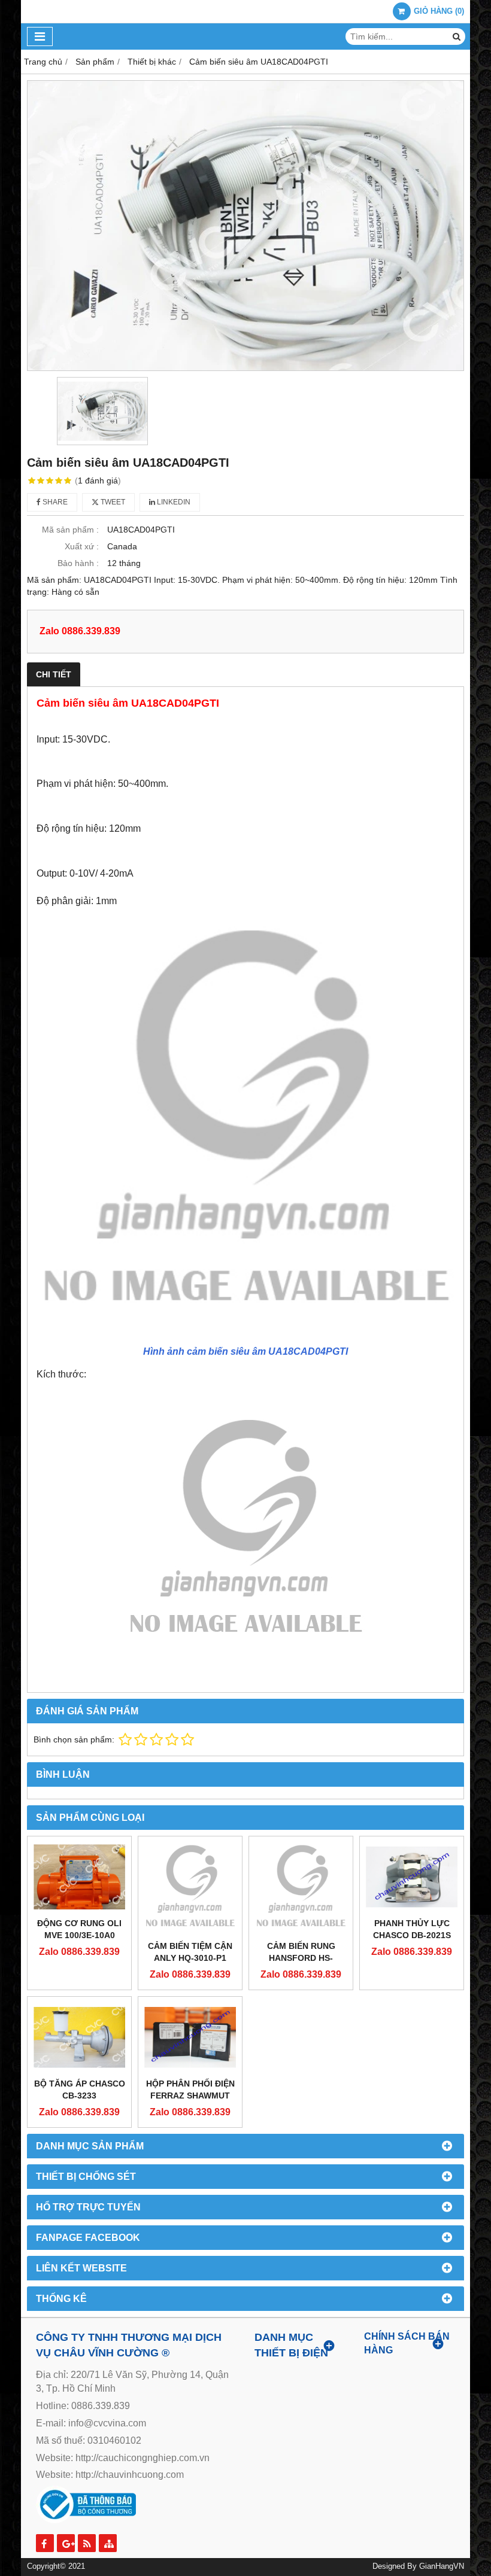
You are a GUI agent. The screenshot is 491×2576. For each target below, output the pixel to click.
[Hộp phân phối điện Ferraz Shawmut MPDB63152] (190, 2037)
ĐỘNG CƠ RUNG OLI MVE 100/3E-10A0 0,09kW (79, 1935)
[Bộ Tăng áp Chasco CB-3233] (79, 2037)
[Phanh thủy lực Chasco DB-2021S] (412, 1877)
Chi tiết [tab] (54, 674)
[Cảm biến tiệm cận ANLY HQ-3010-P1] (190, 1888)
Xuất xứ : (82, 546)
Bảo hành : (78, 563)
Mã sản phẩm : (70, 530)
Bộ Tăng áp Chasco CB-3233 (80, 2090)
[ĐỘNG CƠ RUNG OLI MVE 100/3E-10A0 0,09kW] (79, 1877)
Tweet (112, 502)
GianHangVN (442, 2566)
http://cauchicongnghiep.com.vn (143, 2458)
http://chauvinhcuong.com (130, 2475)
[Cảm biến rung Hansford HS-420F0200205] (301, 1888)
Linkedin (173, 502)
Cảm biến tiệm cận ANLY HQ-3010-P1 (190, 1952)
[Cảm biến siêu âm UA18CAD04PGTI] (245, 226)
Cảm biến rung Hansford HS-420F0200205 (301, 1958)
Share (54, 502)
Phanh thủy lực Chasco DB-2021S (412, 1929)
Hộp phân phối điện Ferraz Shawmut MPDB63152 (190, 2096)
